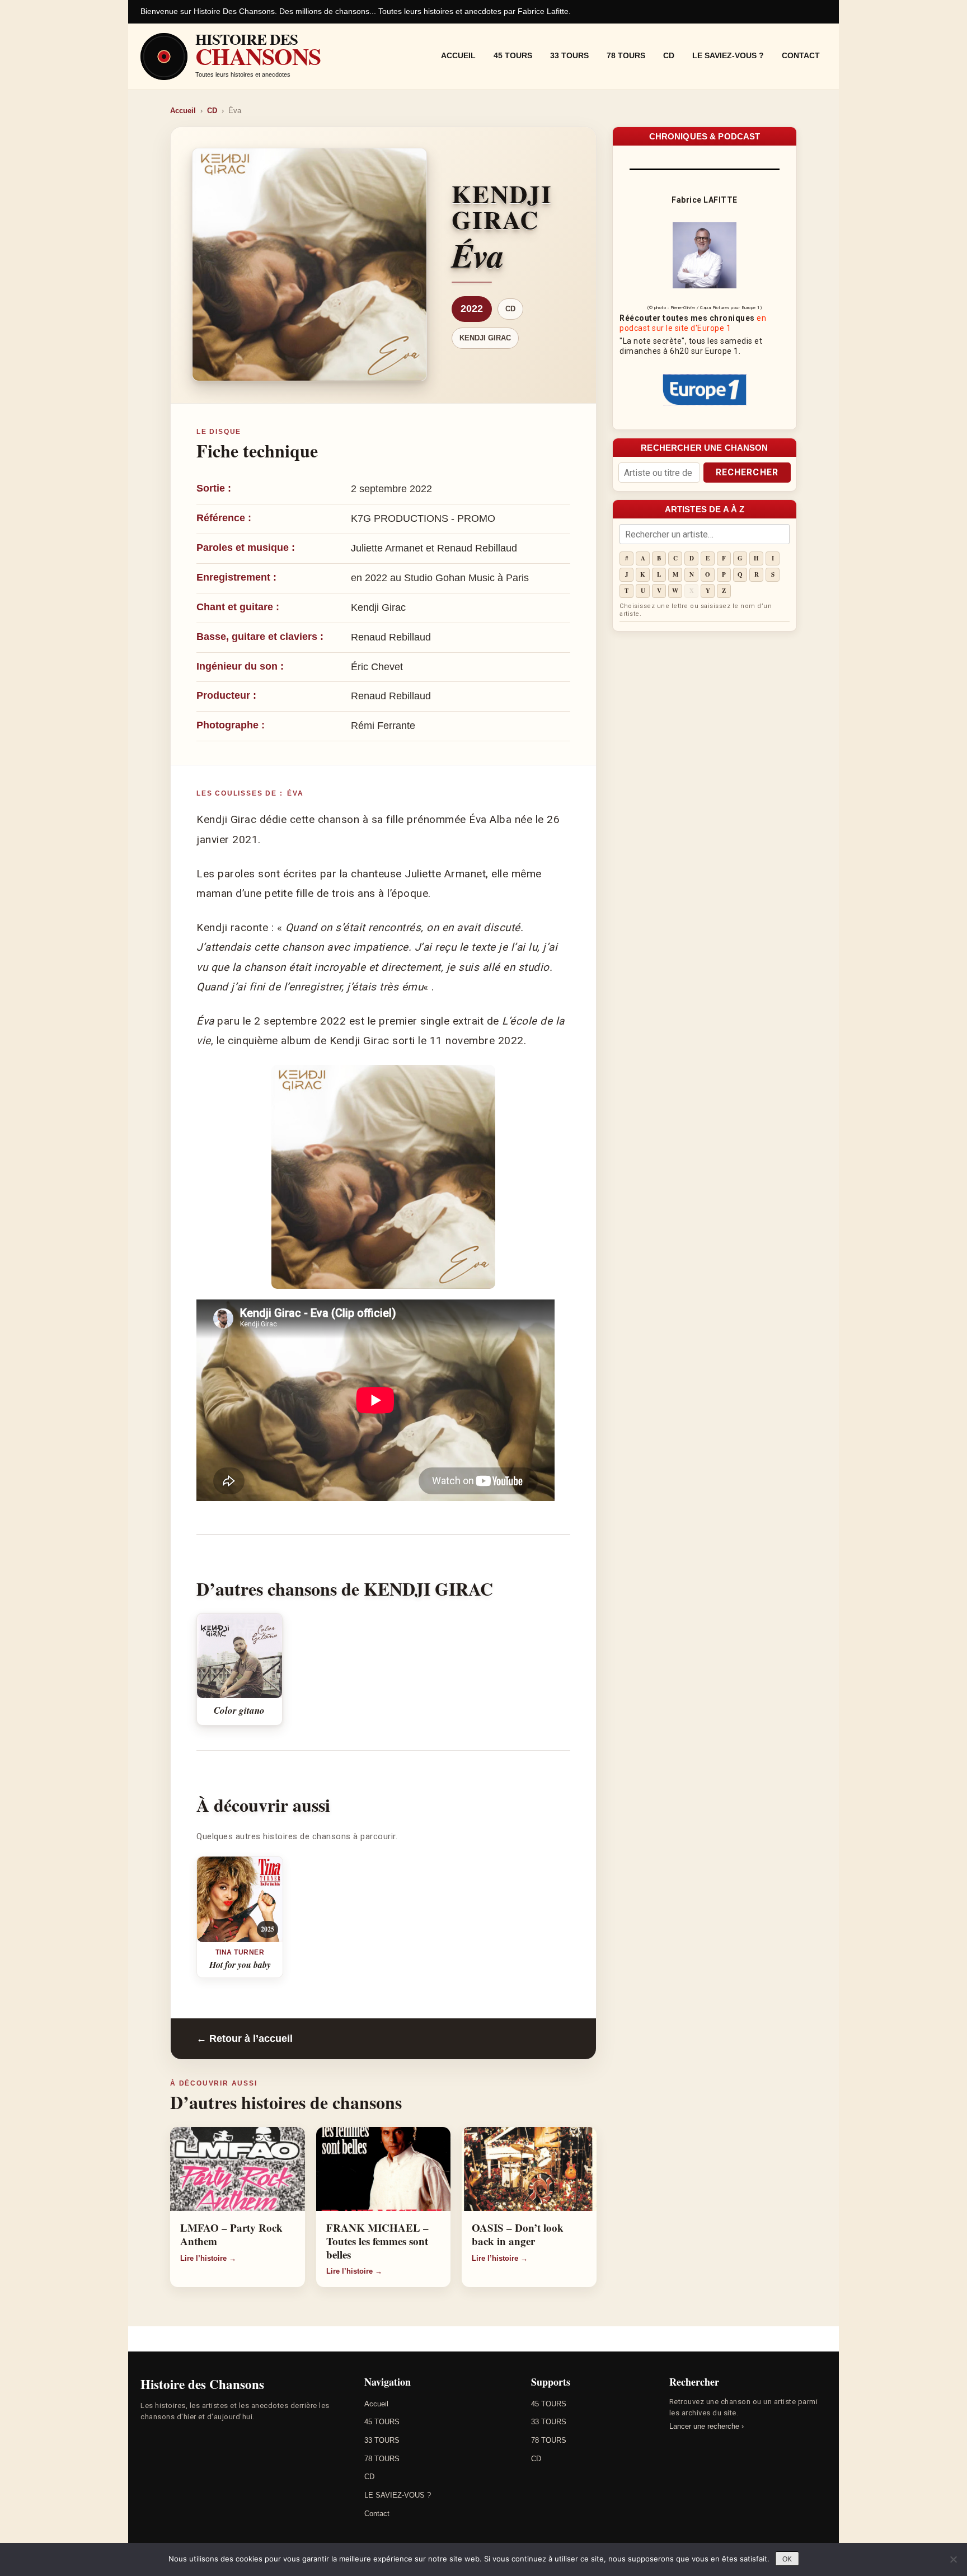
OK (787, 2559)
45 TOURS (513, 55)
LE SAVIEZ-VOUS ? (728, 55)
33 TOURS (569, 55)
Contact (801, 55)
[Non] (953, 2559)
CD (669, 55)
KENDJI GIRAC (485, 338)
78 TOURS (626, 55)
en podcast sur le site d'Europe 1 (693, 323)
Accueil (458, 55)
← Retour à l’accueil (245, 2039)
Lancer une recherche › (707, 2426)
